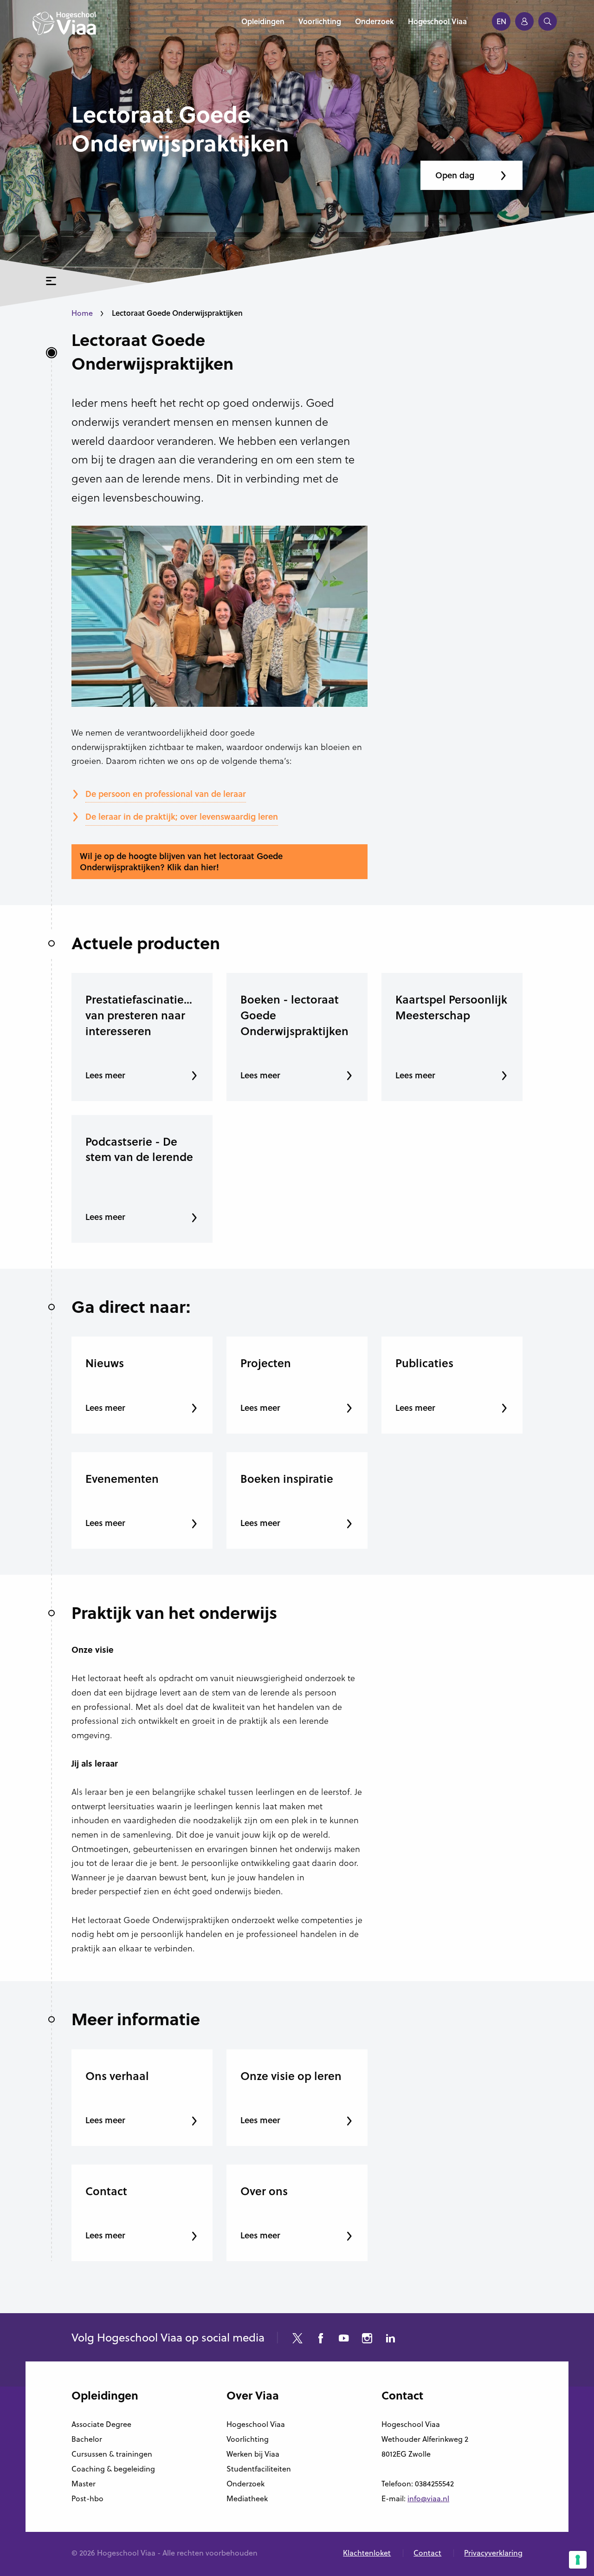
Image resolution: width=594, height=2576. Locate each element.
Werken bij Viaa (253, 2454)
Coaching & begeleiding (113, 2469)
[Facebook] (321, 2339)
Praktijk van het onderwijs (174, 1612)
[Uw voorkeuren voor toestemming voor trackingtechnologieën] (578, 2560)
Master (84, 2484)
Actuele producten (146, 943)
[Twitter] (297, 2339)
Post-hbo (87, 2498)
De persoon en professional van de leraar (166, 794)
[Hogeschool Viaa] (64, 28)
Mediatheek (247, 2498)
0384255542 (434, 2484)
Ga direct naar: (131, 1306)
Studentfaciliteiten (259, 2469)
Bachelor (87, 2439)
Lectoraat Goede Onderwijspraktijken (152, 351)
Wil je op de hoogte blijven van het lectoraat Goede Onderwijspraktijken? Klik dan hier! (181, 861)
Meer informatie (136, 2019)
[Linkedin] (390, 2339)
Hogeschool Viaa (256, 2424)
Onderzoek (245, 2484)
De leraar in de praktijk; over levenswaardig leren (182, 816)
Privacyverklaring (493, 2553)
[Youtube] (344, 2339)
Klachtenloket (367, 2553)
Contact (427, 2553)
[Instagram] (367, 2339)
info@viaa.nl (428, 2498)
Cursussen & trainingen (112, 2454)
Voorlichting (248, 2439)
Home (82, 313)
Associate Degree (101, 2424)
